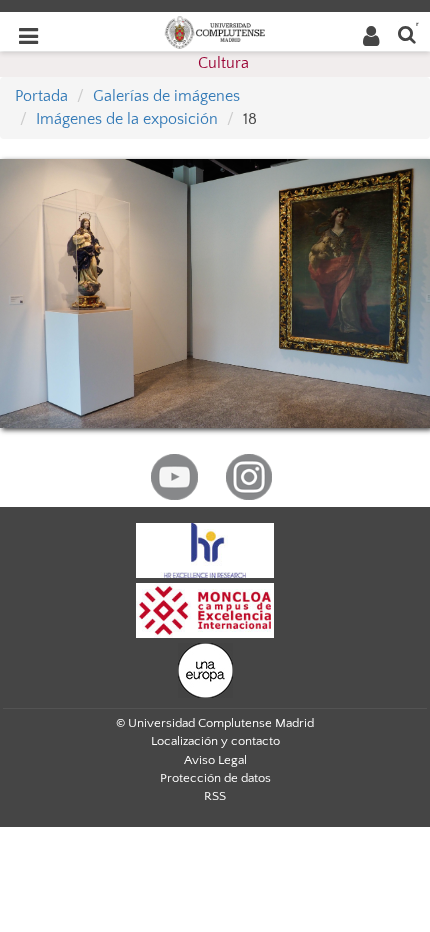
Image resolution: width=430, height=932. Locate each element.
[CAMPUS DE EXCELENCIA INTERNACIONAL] (205, 609)
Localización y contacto (215, 741)
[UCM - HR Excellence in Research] (205, 549)
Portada (41, 96)
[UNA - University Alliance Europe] (205, 669)
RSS (215, 796)
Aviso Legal (215, 760)
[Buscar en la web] (407, 33)
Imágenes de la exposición (127, 119)
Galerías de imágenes (166, 96)
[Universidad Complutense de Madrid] (215, 31)
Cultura (223, 63)
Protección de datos (215, 778)
